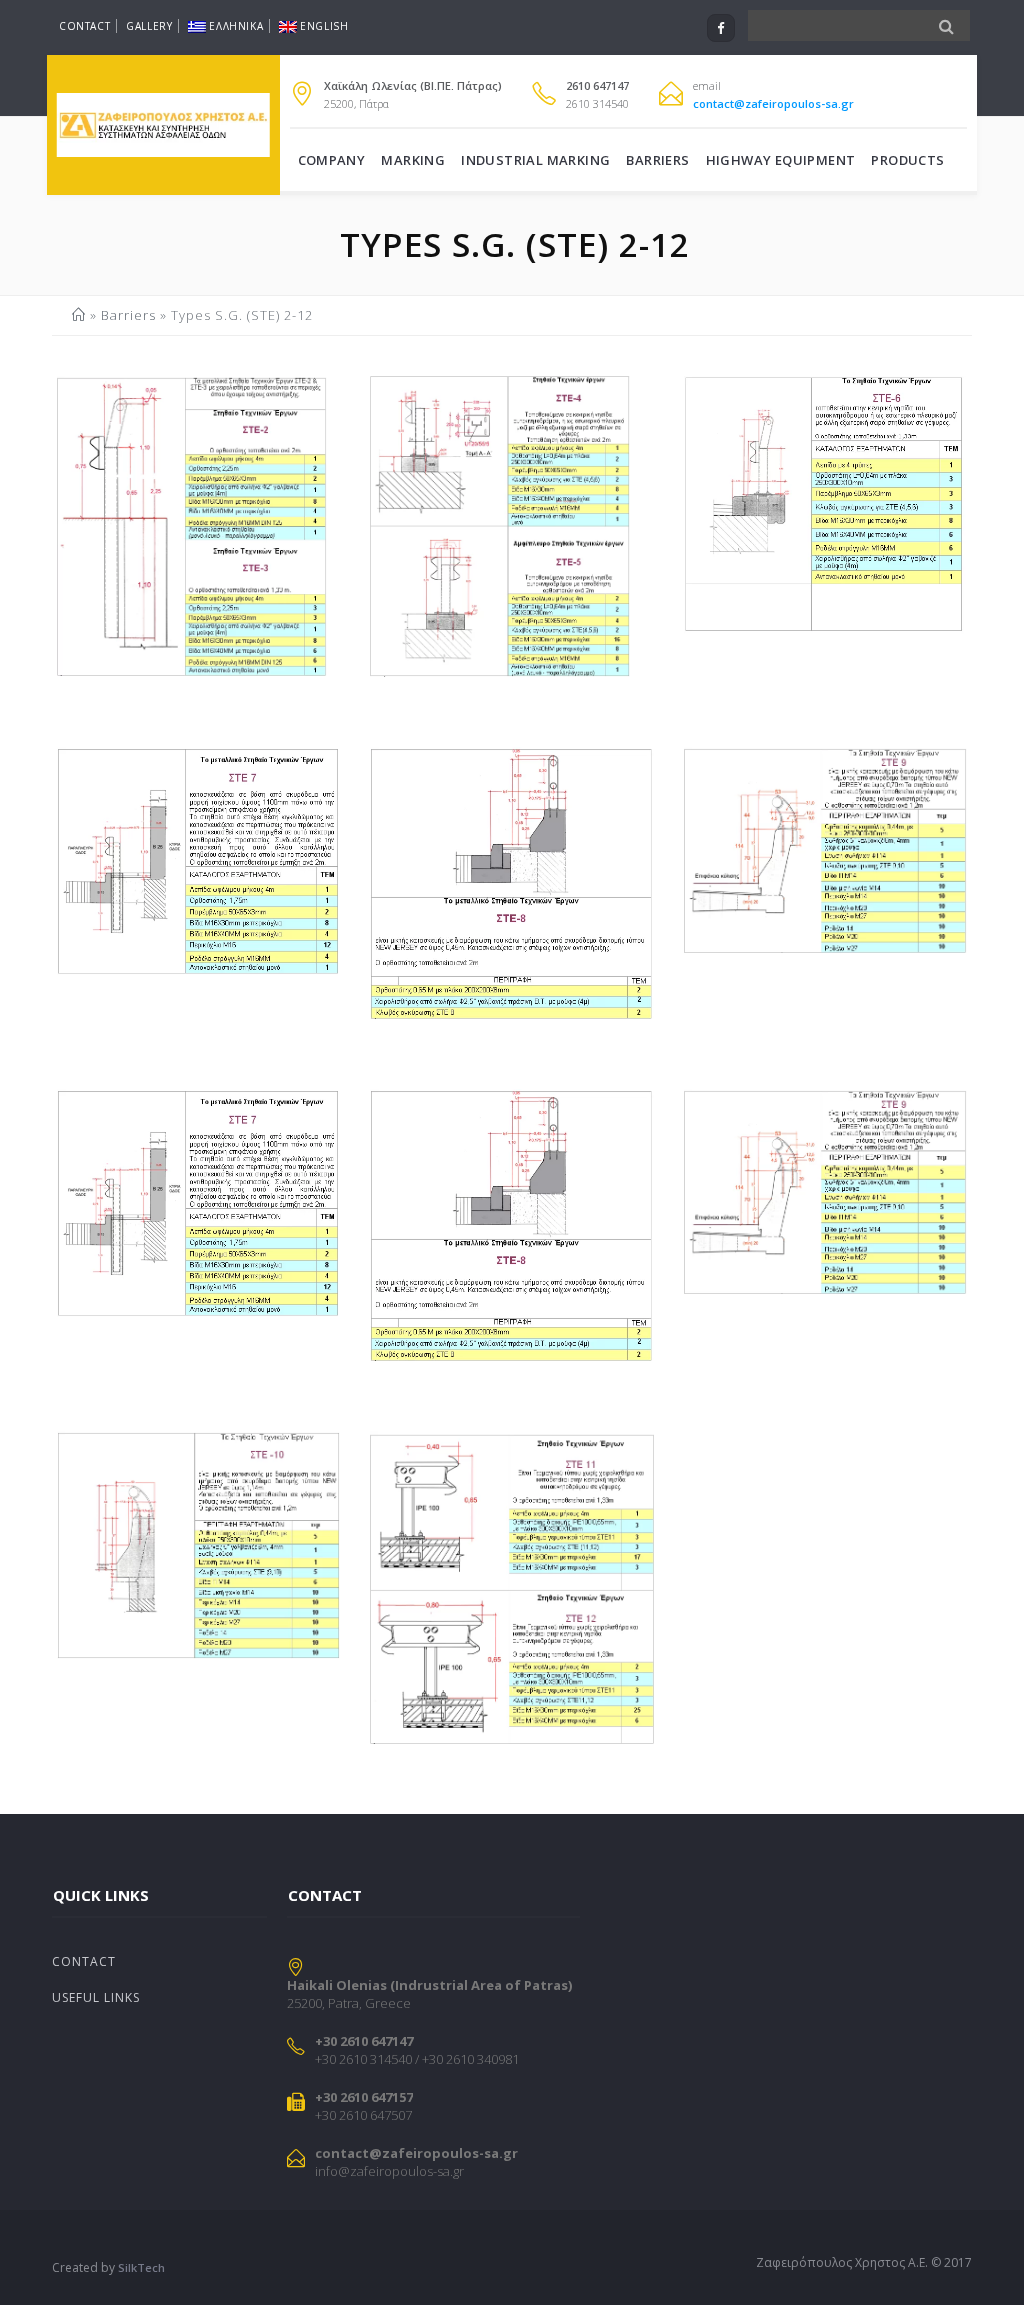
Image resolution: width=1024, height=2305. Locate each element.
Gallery (149, 26)
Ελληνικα (236, 26)
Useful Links (96, 1997)
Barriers (657, 160)
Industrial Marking (535, 160)
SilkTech (141, 2267)
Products (907, 160)
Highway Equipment (781, 160)
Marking (413, 160)
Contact (84, 26)
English (324, 26)
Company (332, 160)
